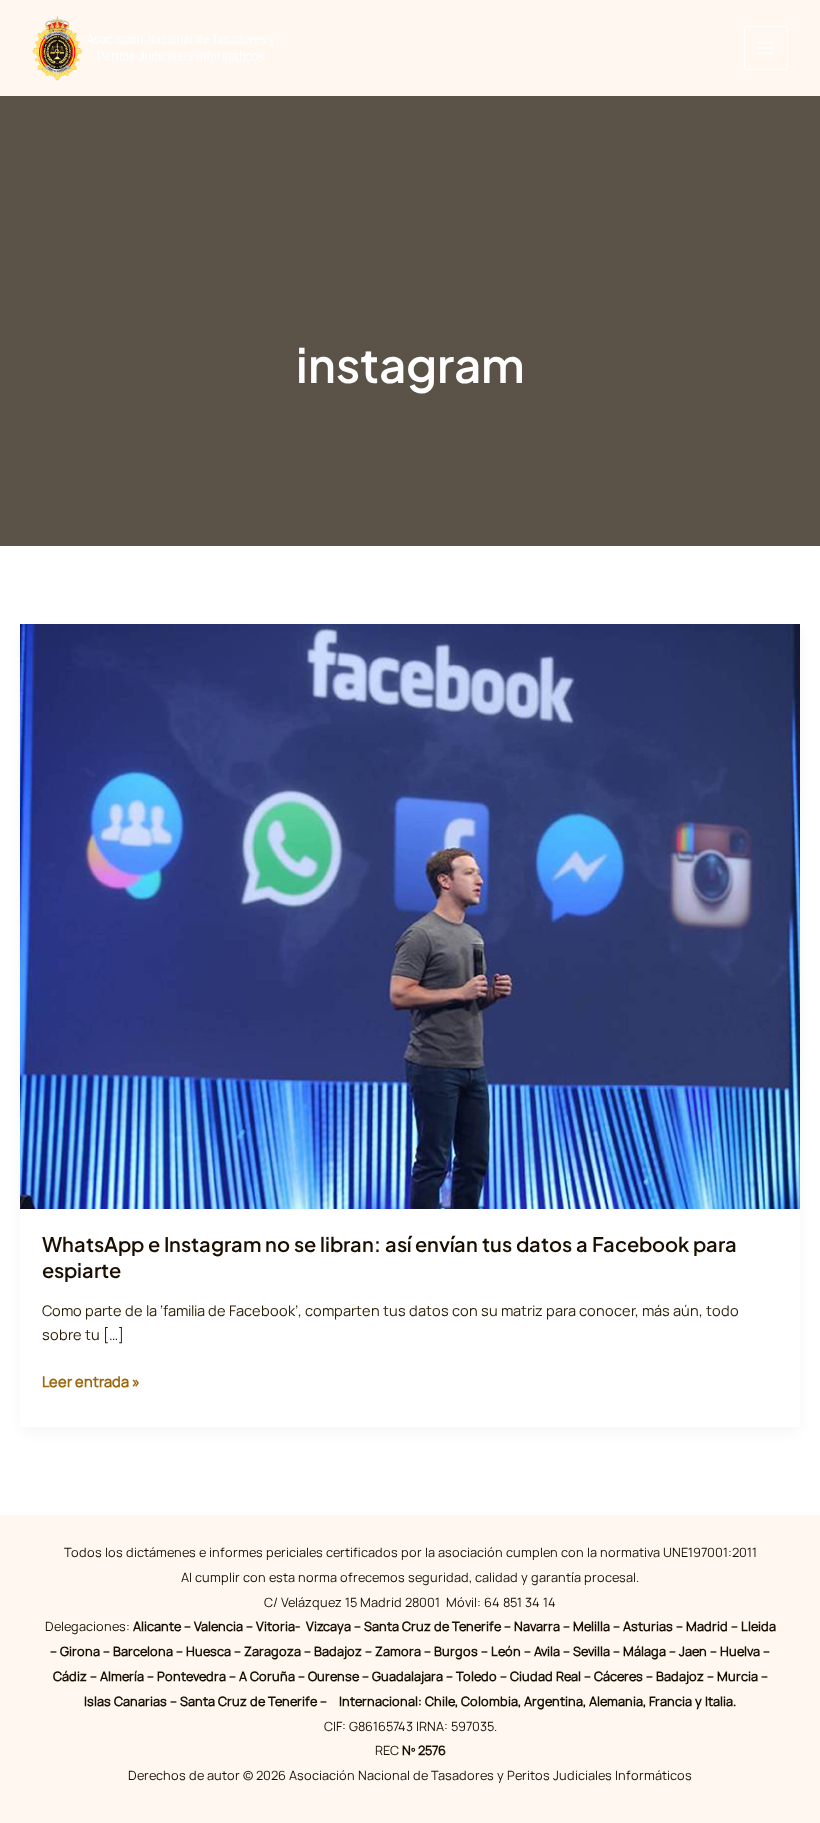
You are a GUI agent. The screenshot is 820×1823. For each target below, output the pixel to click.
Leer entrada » (91, 1382)
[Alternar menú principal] (766, 48)
